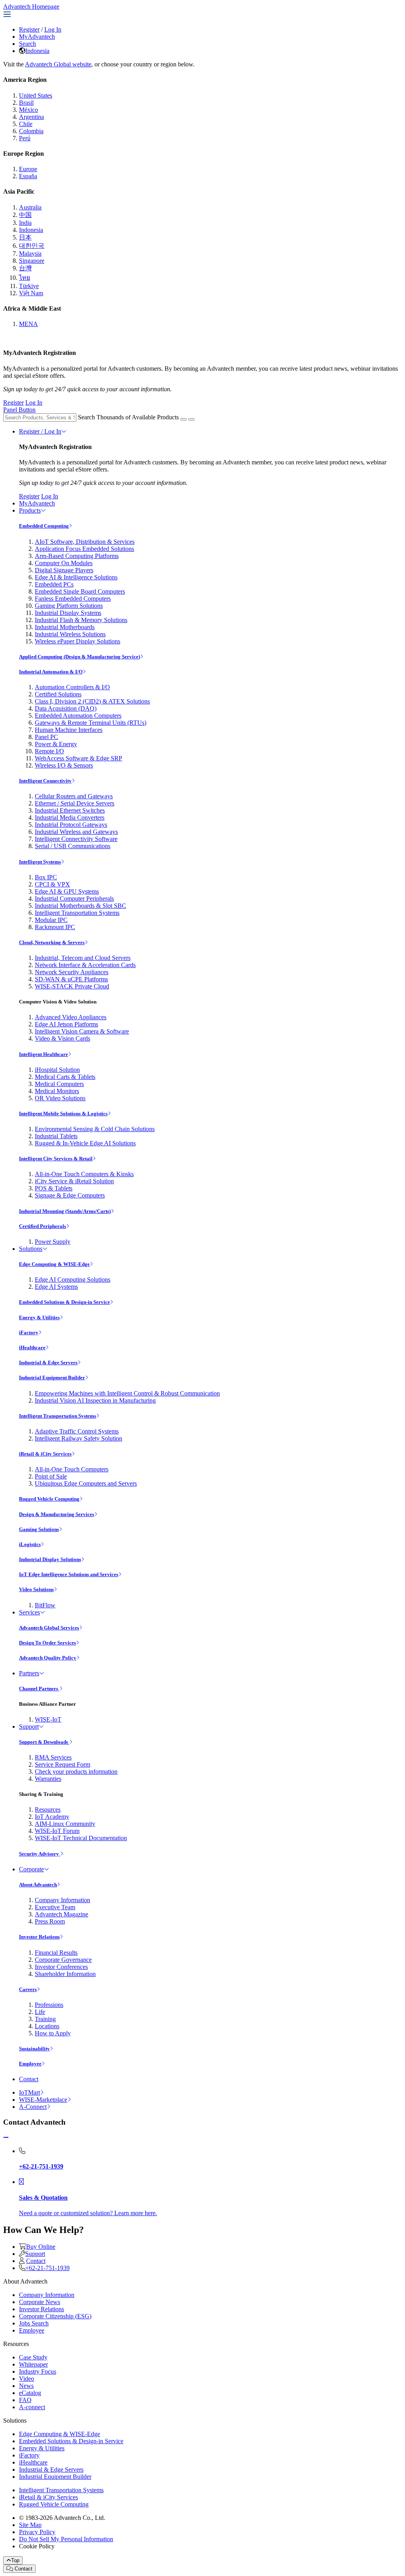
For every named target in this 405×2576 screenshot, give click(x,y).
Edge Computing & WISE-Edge (54, 1264)
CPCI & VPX (52, 884)
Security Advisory (40, 1854)
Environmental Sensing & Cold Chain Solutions (95, 1129)
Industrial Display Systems (68, 613)
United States (36, 95)
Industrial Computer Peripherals (74, 899)
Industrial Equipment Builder (52, 1378)
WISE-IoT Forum (57, 1831)
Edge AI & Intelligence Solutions (76, 577)
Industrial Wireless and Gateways (76, 832)
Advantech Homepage (31, 7)
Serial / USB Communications (73, 846)
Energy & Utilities (39, 1317)
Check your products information (76, 1772)
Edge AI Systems (56, 1287)
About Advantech (38, 1885)
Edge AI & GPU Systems (67, 891)
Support (29, 1726)
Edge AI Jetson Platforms (66, 1024)
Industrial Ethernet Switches (70, 810)
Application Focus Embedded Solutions (84, 549)
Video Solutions (36, 1589)
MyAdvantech (37, 37)
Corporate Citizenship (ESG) (55, 2316)
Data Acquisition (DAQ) (66, 708)
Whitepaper (33, 2364)
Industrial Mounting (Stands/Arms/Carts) (65, 1211)
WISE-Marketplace (43, 2100)
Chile (26, 124)
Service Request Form (62, 1764)
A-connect (32, 2407)
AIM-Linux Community (65, 1824)
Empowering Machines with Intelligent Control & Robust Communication (127, 1393)
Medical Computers (59, 1084)
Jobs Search (34, 2323)
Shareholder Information (65, 1974)
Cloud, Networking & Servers (52, 942)
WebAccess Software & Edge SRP (79, 758)
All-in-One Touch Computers (72, 1469)
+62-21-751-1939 (47, 2268)
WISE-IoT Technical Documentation (81, 1838)
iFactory (29, 1332)
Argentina (31, 117)
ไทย (25, 278)
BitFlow (45, 1605)
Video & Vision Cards (62, 1038)
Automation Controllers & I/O (72, 687)
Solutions (31, 1249)
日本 (25, 237)
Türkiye (29, 286)
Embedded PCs (54, 584)
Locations (47, 2026)
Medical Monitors (57, 1091)
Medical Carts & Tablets (65, 1077)
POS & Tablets (54, 1188)
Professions (49, 2005)
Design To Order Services (47, 1643)
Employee (30, 2064)
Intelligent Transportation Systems (77, 913)
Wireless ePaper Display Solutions (78, 641)
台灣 (25, 268)
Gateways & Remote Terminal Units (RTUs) (91, 723)
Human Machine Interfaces (69, 730)
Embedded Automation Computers (78, 716)
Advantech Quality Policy (48, 1658)
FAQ (25, 2400)
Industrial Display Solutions (50, 1559)
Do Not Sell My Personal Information (66, 2539)
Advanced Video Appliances (71, 1017)
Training (45, 2019)
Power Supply (53, 1242)
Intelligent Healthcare (44, 1054)
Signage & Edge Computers (70, 1195)
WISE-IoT (48, 1719)
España (28, 176)
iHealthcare (32, 1347)
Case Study (33, 2357)
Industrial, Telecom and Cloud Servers (83, 958)
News (26, 2386)
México (28, 110)
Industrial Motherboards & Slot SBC (80, 906)
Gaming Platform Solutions (69, 606)
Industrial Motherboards (65, 627)
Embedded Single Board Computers (80, 591)
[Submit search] (184, 419)
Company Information (62, 1900)
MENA (28, 324)
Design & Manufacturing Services (57, 1514)
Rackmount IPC (55, 927)
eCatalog (30, 2393)
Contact (29, 2079)
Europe (28, 169)
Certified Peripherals (43, 1226)
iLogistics (30, 1544)
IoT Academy (52, 1817)
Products (30, 510)
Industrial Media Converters (70, 817)
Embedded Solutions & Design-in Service (64, 1302)
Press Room (50, 1921)
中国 (25, 215)
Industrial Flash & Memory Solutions (81, 620)
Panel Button (19, 410)
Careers (28, 1989)
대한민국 (32, 246)
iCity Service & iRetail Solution (74, 1181)
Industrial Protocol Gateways (71, 825)
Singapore (32, 261)
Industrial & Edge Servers (48, 1362)
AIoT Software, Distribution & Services (85, 542)
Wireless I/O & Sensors (64, 765)
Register (29, 29)
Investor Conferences (61, 1967)
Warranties (48, 1779)
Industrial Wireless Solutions (70, 634)
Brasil (26, 103)
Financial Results (56, 1953)
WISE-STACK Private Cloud (72, 986)
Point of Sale (51, 1476)
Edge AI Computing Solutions (73, 1280)
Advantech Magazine (62, 1914)
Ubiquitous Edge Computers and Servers (86, 1483)
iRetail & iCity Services (45, 1454)
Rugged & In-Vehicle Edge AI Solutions (85, 1143)
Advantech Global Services (49, 1628)
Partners (29, 1673)
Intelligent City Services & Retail (56, 1159)
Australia (30, 207)
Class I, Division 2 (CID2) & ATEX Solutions (92, 701)
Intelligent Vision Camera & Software (82, 1031)
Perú (25, 138)
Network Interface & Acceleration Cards (85, 965)
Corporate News (40, 2302)
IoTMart (29, 2092)
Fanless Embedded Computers (73, 599)
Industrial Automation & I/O (51, 672)
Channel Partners (39, 1689)
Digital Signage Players (64, 570)
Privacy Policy (37, 2532)
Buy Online (41, 2247)
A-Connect (33, 2107)
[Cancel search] (191, 419)
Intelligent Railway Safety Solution (79, 1438)
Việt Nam (31, 293)
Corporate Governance (63, 1960)
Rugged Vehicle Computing (49, 1499)
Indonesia (37, 51)
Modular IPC (51, 920)
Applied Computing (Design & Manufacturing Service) (79, 657)
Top (15, 2560)
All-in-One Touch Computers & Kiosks (84, 1174)
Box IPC (46, 877)
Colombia (31, 131)
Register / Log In (40, 431)
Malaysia (30, 254)
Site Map (30, 2525)
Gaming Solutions (39, 1529)
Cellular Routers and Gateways (74, 796)
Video (26, 2379)
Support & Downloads (44, 1742)
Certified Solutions (58, 694)
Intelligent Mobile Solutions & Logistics (63, 1114)
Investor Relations (39, 1937)
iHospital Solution (57, 1070)
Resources (48, 1809)
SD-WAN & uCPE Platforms (71, 979)
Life (40, 2012)
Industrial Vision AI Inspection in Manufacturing (95, 1400)
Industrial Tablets (56, 1136)
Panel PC (46, 737)
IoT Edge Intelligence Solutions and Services (69, 1574)
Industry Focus (38, 2371)
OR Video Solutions (60, 1098)
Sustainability (34, 2049)
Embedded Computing (44, 526)
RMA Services (53, 1757)
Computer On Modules (64, 563)
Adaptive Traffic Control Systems (77, 1431)
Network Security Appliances (72, 972)
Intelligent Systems (40, 862)
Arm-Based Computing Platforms (77, 556)
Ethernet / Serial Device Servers (75, 803)
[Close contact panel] (6, 2138)
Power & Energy (56, 744)
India (25, 223)
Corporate (31, 1869)
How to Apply (53, 2033)
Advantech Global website (58, 64)
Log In (53, 29)
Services (29, 1612)
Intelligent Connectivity (45, 781)
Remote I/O (49, 751)
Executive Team (55, 1907)
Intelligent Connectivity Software (76, 839)
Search (27, 44)
